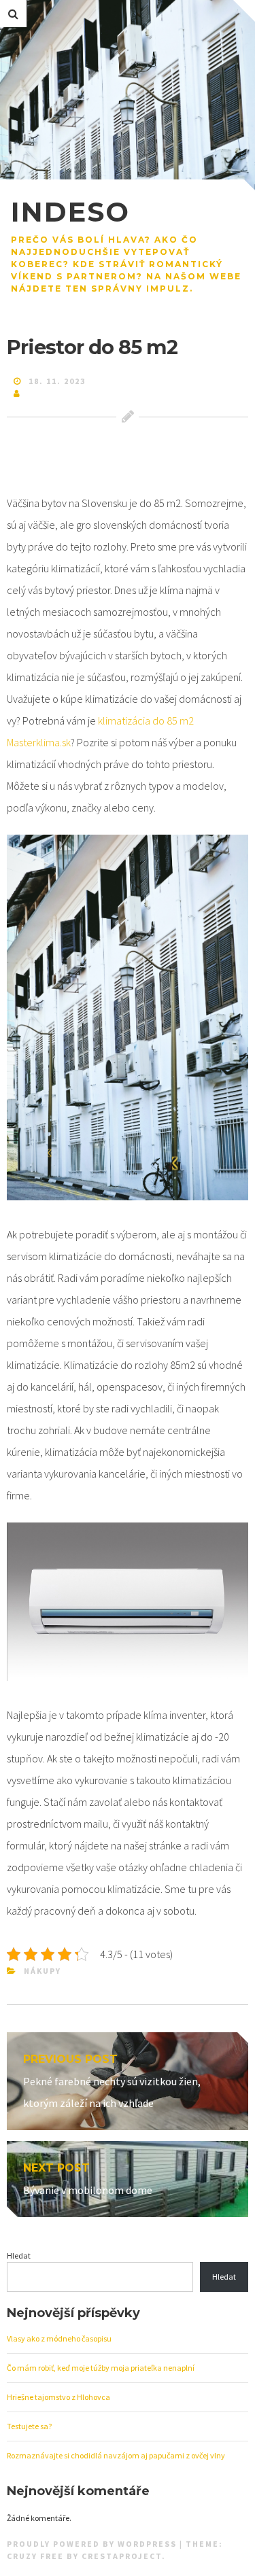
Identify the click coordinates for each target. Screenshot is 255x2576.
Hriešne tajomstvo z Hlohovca (58, 2397)
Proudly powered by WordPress (93, 2544)
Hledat (19, 2256)
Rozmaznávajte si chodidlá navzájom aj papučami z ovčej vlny (116, 2455)
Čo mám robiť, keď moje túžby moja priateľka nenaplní (101, 2368)
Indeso (70, 212)
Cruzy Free (35, 2556)
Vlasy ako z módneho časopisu (59, 2338)
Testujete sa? (29, 2426)
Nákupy (42, 1971)
